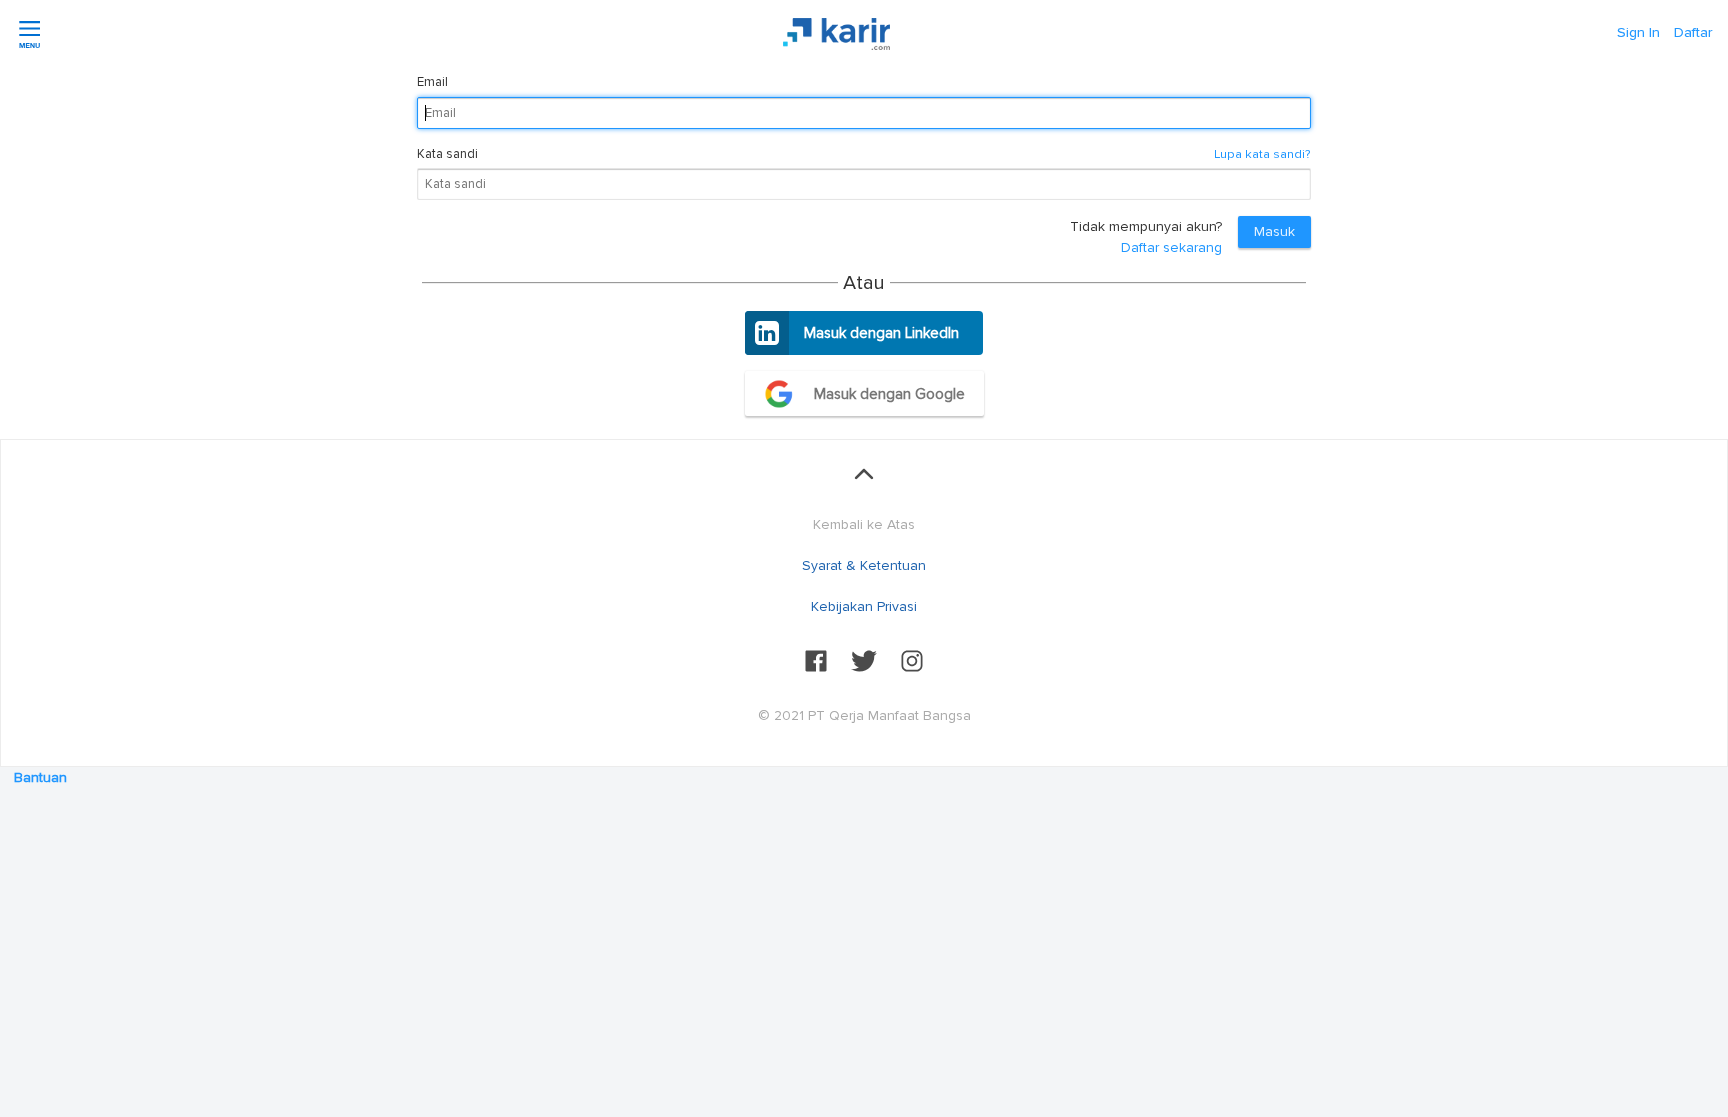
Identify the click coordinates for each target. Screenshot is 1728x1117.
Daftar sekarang (1171, 247)
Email (432, 82)
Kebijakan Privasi (864, 606)
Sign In (1638, 32)
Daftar (1693, 32)
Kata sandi (447, 154)
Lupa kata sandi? (1262, 154)
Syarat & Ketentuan (864, 565)
